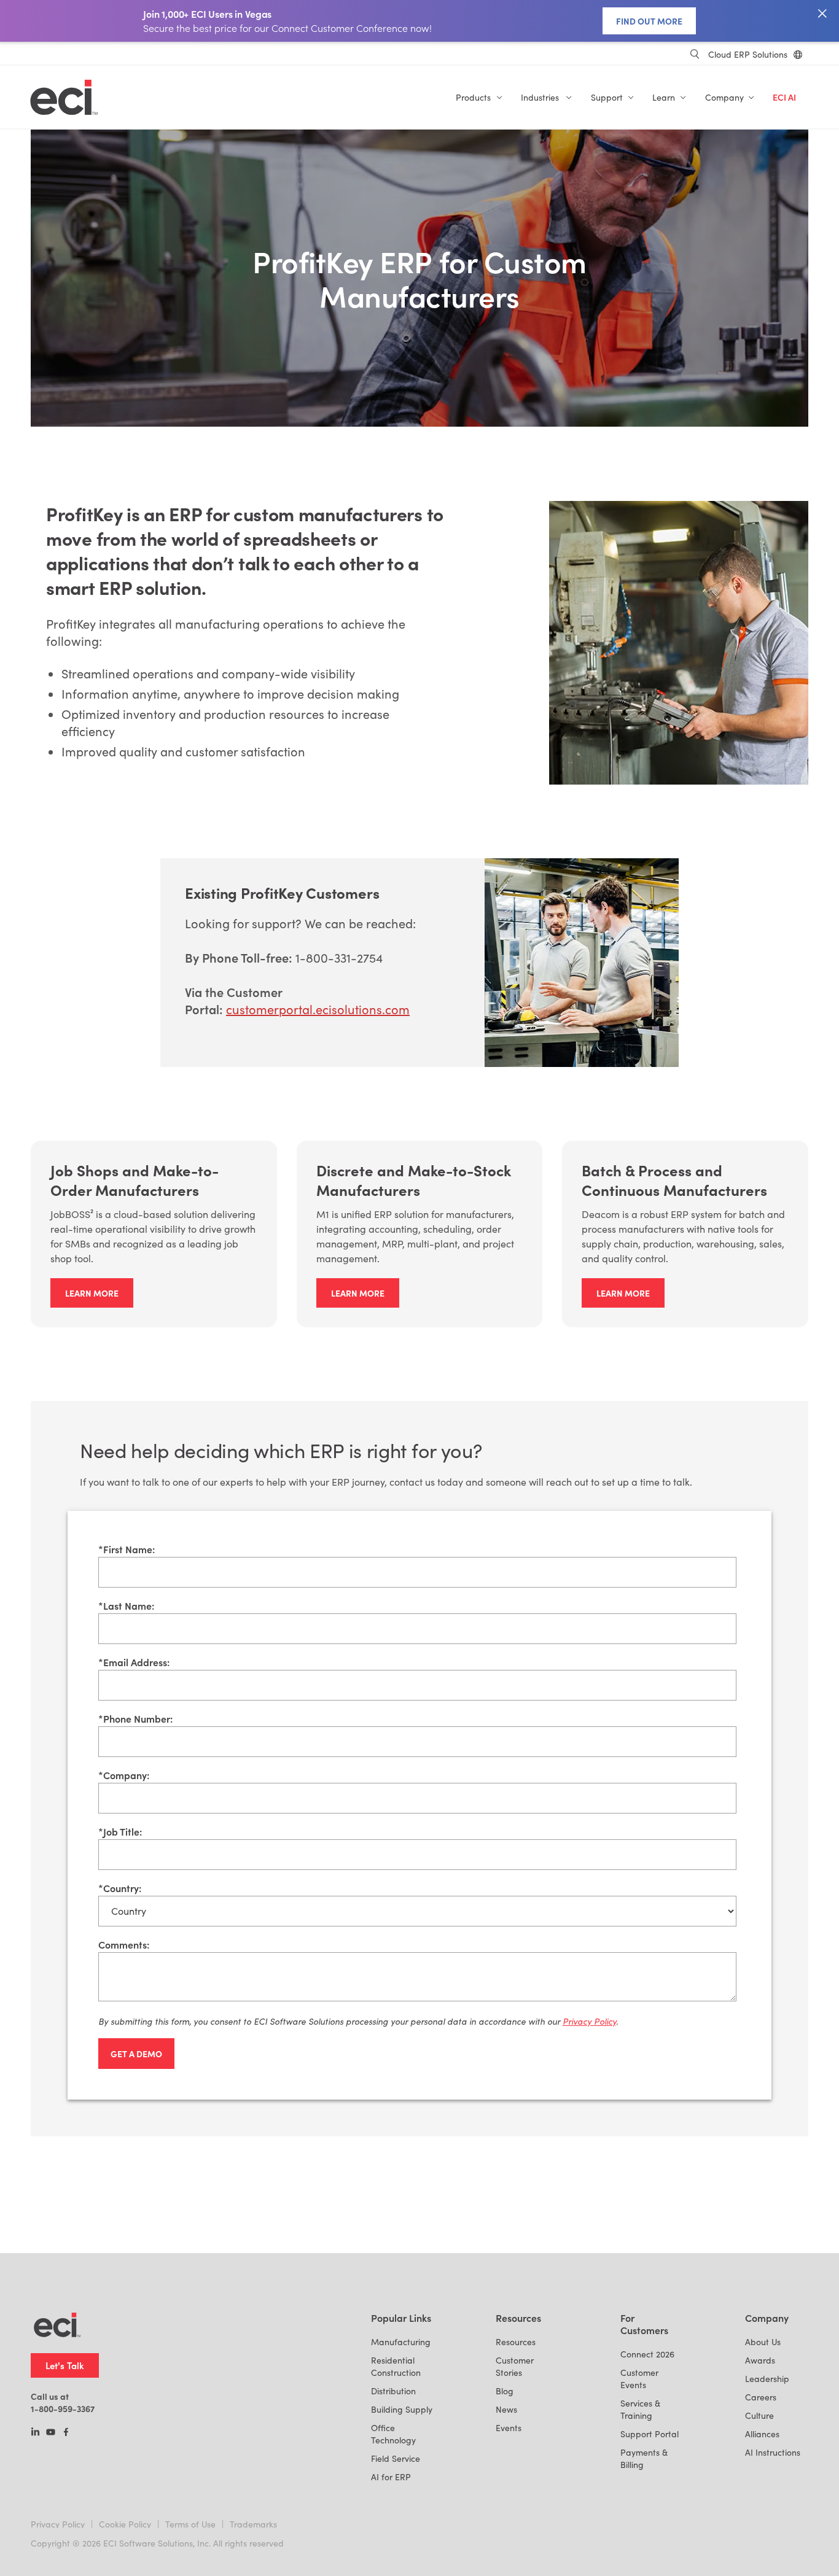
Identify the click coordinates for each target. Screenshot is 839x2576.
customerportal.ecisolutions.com (318, 1009)
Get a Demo (136, 2054)
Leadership (767, 2379)
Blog (505, 2391)
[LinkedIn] (35, 2433)
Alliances (762, 2434)
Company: (124, 1775)
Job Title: (120, 1831)
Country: (120, 1888)
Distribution (393, 2391)
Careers (761, 2397)
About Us (763, 2342)
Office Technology (393, 2434)
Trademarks (253, 2524)
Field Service (396, 2458)
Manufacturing (401, 2342)
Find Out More (649, 21)
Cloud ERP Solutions (748, 54)
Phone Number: (135, 1718)
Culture (759, 2415)
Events (509, 2428)
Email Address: (134, 1662)
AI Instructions (773, 2452)
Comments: (124, 1944)
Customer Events (639, 2379)
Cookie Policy (125, 2524)
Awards (760, 2360)
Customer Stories (515, 2366)
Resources (516, 2342)
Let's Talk (65, 2365)
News (506, 2409)
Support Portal (650, 2434)
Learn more (92, 1293)
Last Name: (126, 1605)
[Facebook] (66, 2433)
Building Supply (402, 2409)
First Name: (127, 1549)
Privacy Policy (58, 2524)
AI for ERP (391, 2477)
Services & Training (640, 2409)
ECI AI (784, 97)
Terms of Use (190, 2524)
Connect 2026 (647, 2354)
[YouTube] (51, 2433)
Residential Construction (396, 2366)
